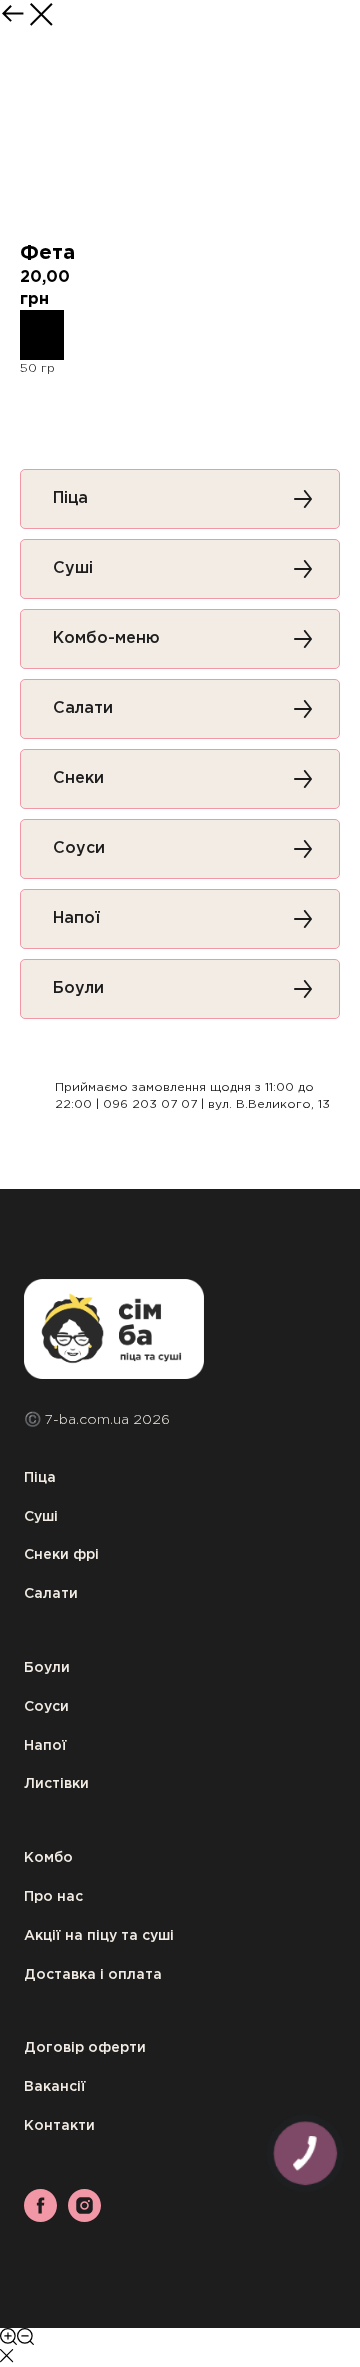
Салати (51, 1594)
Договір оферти (85, 2048)
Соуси (46, 1707)
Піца (40, 1478)
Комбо (48, 1858)
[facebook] (40, 2216)
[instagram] (84, 2216)
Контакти (59, 2126)
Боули (47, 1668)
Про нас (53, 1897)
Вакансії (55, 2087)
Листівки (56, 1784)
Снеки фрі (61, 1555)
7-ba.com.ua (89, 1420)
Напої (45, 1746)
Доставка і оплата (93, 1975)
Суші (41, 1517)
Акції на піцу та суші (99, 1936)
